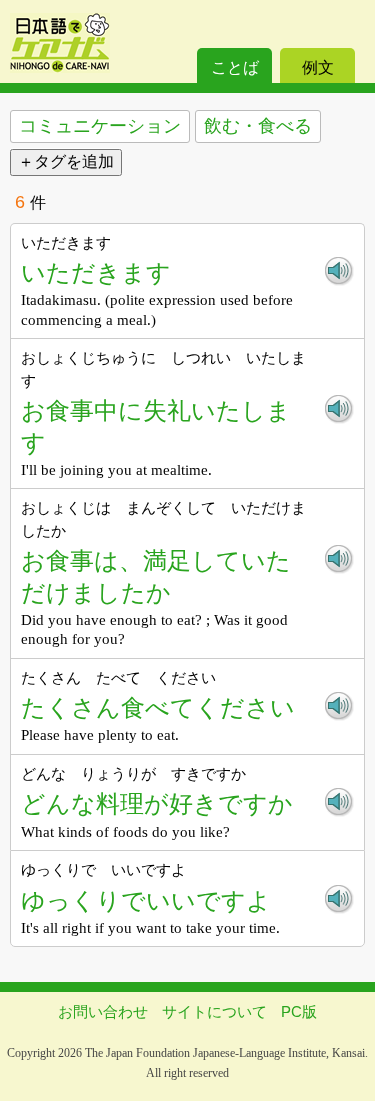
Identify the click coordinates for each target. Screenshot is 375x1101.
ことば (235, 67)
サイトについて (214, 1011)
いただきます (96, 272)
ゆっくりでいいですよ (146, 900)
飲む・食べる (258, 126)
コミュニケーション (100, 126)
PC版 (299, 1011)
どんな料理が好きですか (157, 803)
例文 (318, 67)
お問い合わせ (103, 1011)
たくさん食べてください (158, 707)
